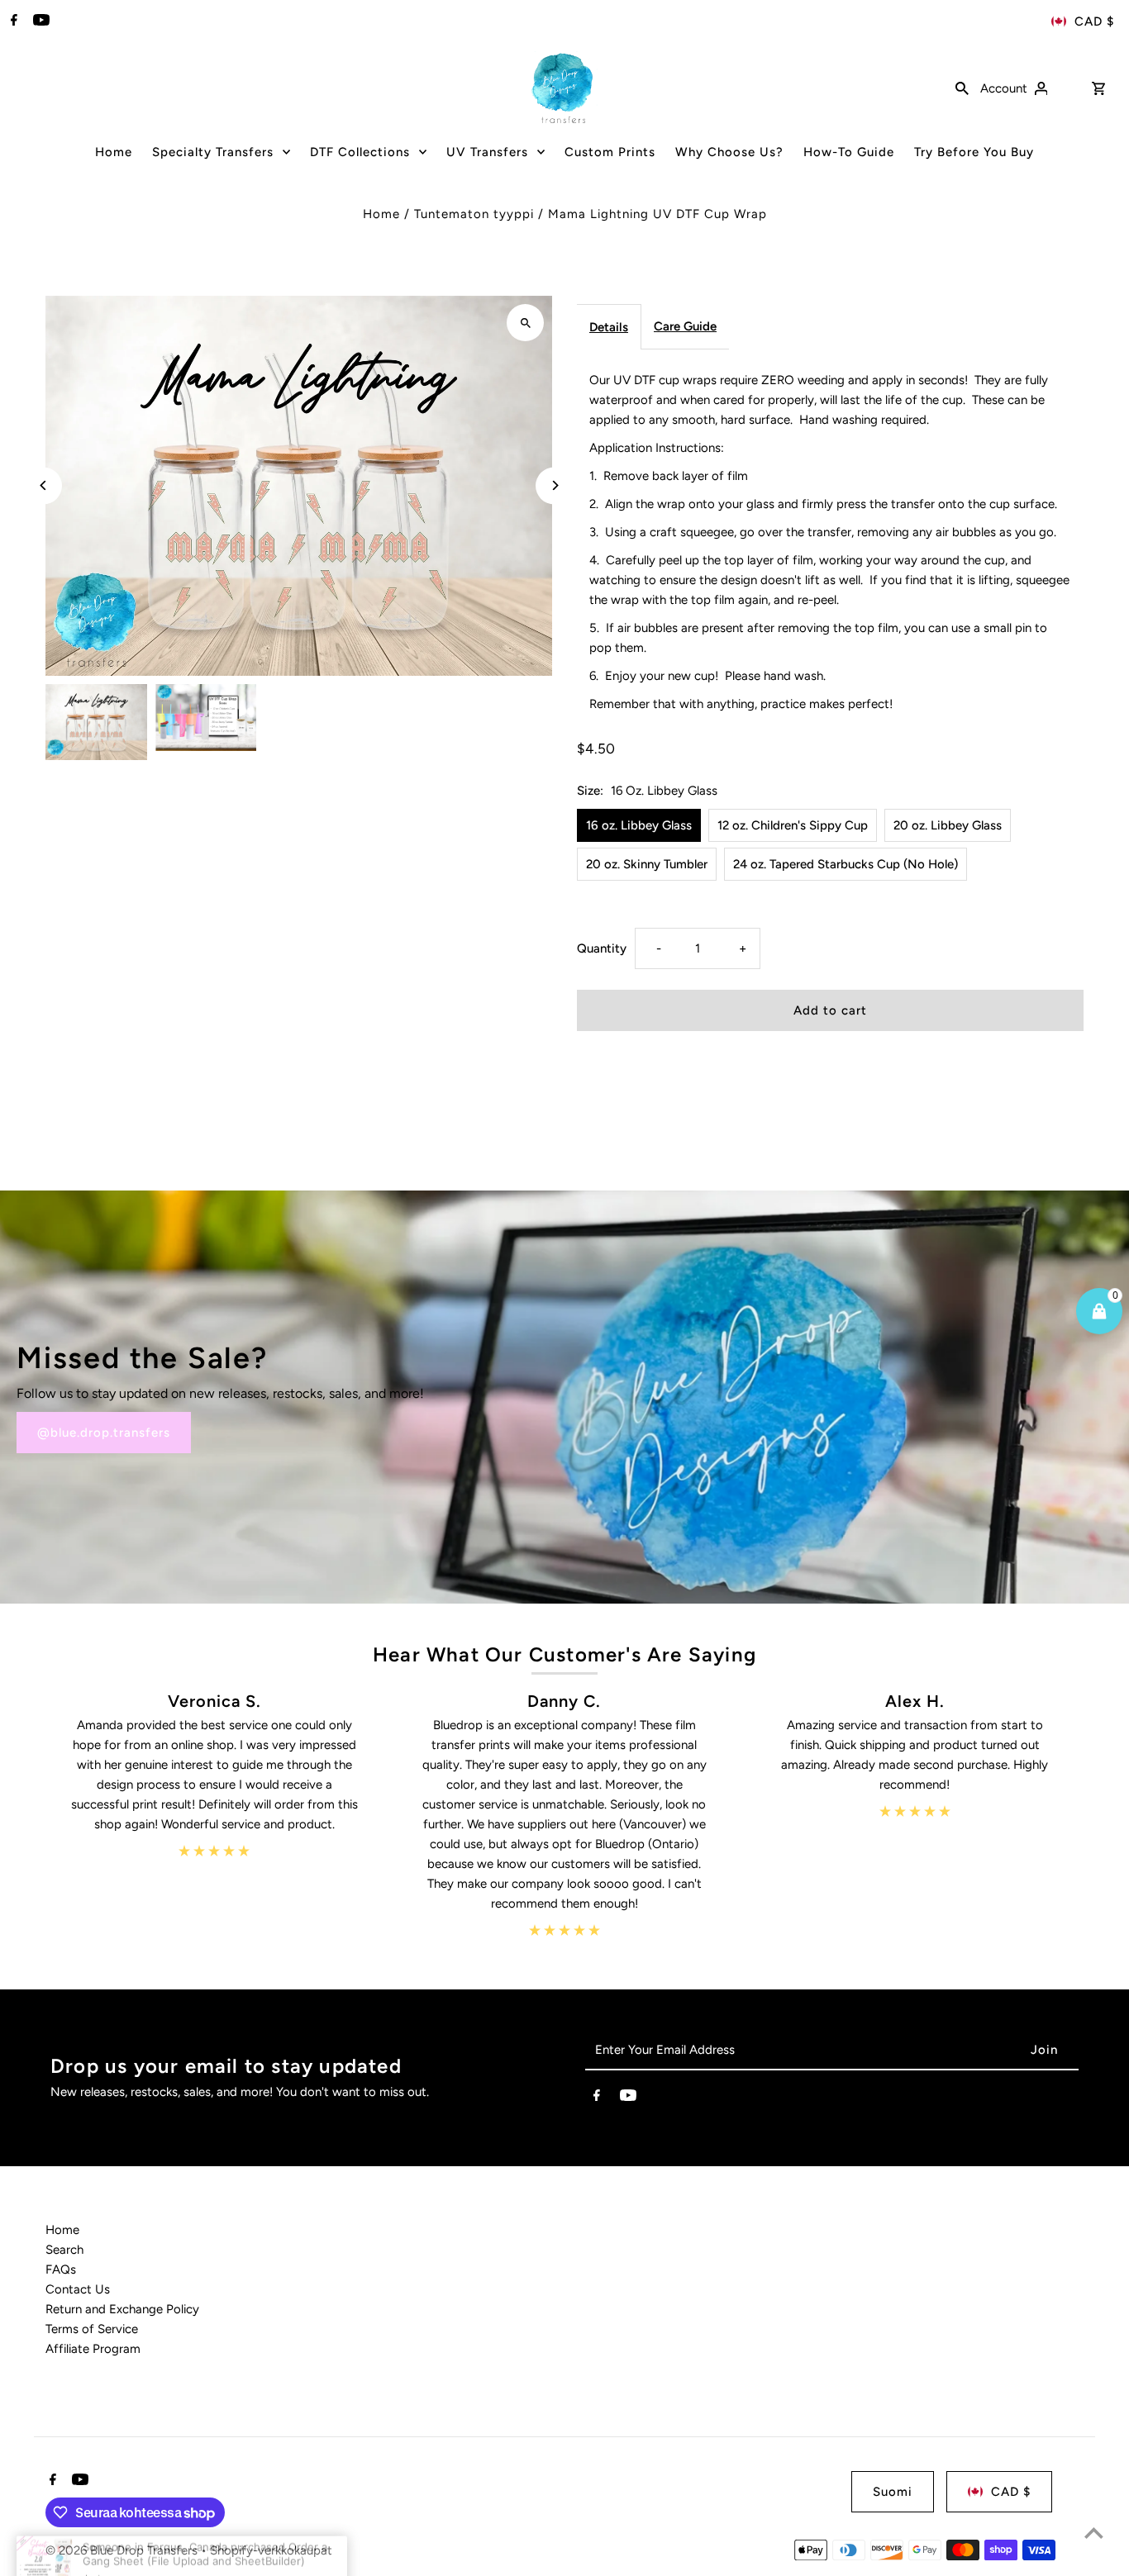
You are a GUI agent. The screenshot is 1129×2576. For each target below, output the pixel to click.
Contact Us (78, 2289)
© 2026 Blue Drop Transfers (123, 2550)
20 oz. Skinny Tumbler (647, 864)
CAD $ (1094, 21)
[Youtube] (39, 21)
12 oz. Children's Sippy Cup (793, 825)
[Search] (962, 88)
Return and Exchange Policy (122, 2309)
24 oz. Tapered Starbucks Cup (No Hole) (846, 864)
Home (381, 214)
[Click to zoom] (525, 323)
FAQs (61, 2269)
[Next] (554, 485)
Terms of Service (92, 2329)
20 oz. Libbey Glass (948, 825)
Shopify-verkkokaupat (271, 2550)
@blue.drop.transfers (104, 1433)
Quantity (602, 948)
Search (64, 2250)
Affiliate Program (93, 2349)
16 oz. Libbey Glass (639, 825)
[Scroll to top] (1094, 2533)
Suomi (893, 2492)
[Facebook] (12, 21)
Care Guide (685, 326)
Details (609, 327)
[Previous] (43, 485)
